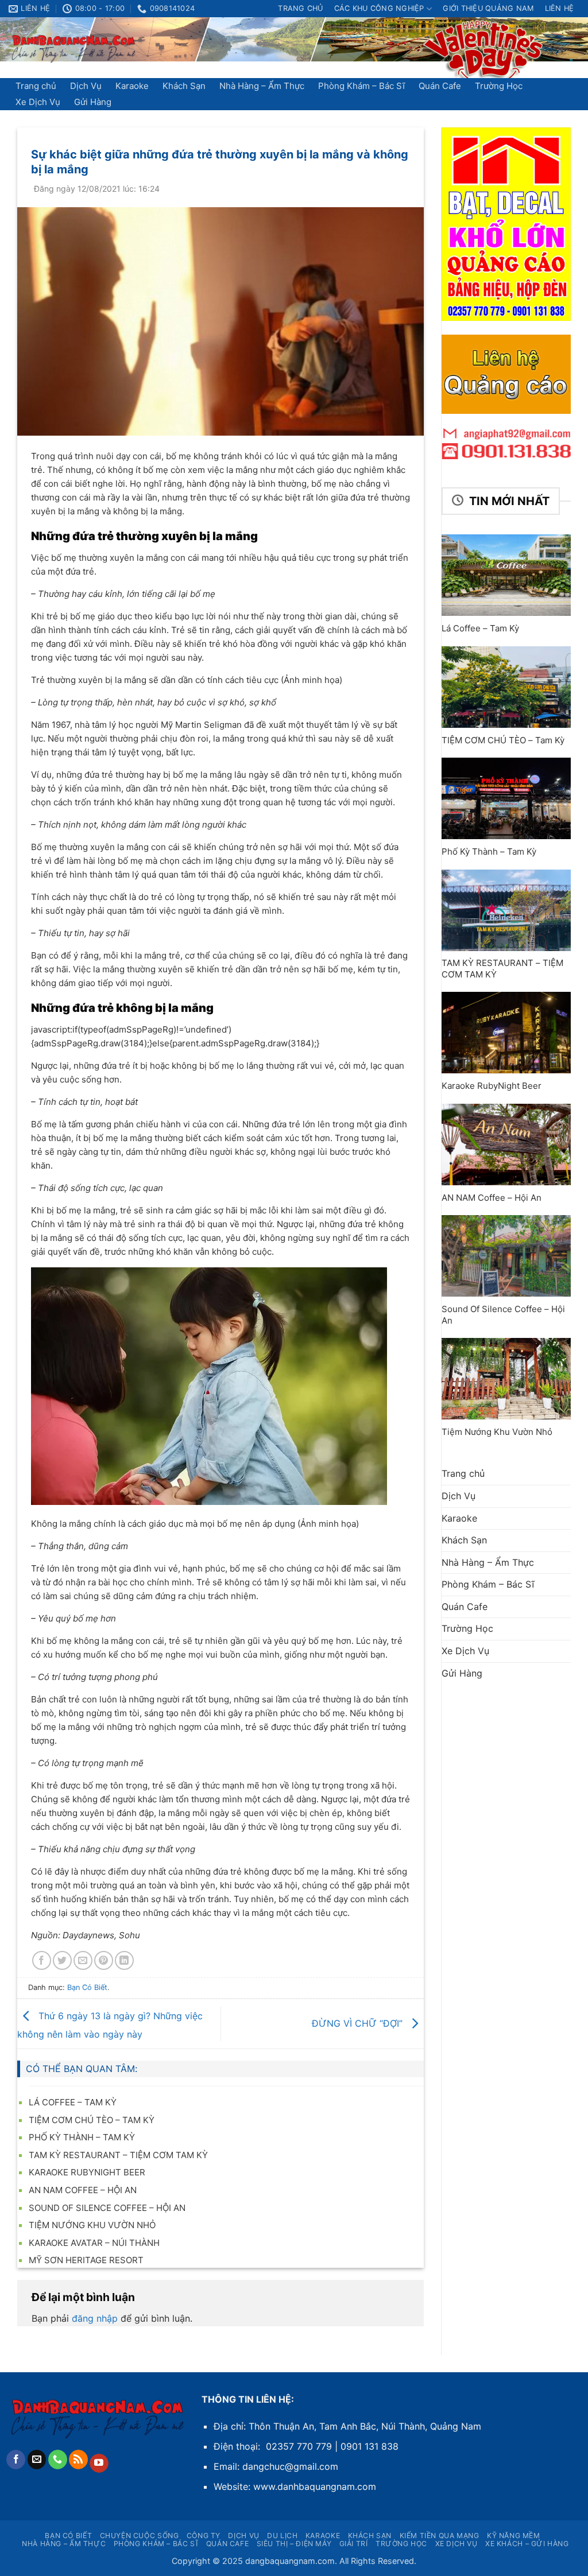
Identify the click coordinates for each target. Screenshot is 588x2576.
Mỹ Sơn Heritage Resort (86, 2260)
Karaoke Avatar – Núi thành (94, 2243)
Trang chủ (300, 8)
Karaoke (132, 86)
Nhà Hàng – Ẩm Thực (262, 86)
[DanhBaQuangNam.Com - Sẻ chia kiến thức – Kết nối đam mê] (74, 48)
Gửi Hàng (93, 102)
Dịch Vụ (86, 86)
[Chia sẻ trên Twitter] (62, 1960)
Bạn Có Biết (87, 1987)
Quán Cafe (440, 86)
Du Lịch (282, 2536)
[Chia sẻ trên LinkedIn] (124, 1960)
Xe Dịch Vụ (38, 102)
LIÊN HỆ (560, 8)
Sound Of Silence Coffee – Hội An (107, 2208)
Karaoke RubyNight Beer (87, 2172)
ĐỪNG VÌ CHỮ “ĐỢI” (359, 2023)
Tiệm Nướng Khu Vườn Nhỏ (92, 2225)
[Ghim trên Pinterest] (104, 1960)
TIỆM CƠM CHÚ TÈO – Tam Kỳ (92, 2120)
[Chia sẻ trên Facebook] (42, 1960)
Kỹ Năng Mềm (514, 2536)
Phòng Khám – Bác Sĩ (361, 86)
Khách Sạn (184, 86)
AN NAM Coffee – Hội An (83, 2190)
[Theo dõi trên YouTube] (99, 2464)
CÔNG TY (204, 2536)
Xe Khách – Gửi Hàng (527, 2544)
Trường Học (499, 86)
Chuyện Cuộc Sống (140, 2536)
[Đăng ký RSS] (78, 2459)
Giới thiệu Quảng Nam (488, 8)
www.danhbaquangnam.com (315, 2486)
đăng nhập (95, 2318)
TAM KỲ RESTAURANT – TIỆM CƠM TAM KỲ (118, 2155)
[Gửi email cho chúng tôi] (37, 2459)
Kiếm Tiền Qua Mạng (440, 2536)
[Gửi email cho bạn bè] (83, 1960)
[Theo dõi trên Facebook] (16, 2459)
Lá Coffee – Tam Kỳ (73, 2102)
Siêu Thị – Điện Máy (294, 2544)
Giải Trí (354, 2544)
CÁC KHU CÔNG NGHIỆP (379, 8)
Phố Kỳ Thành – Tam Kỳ (82, 2137)
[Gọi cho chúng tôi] (58, 2459)
